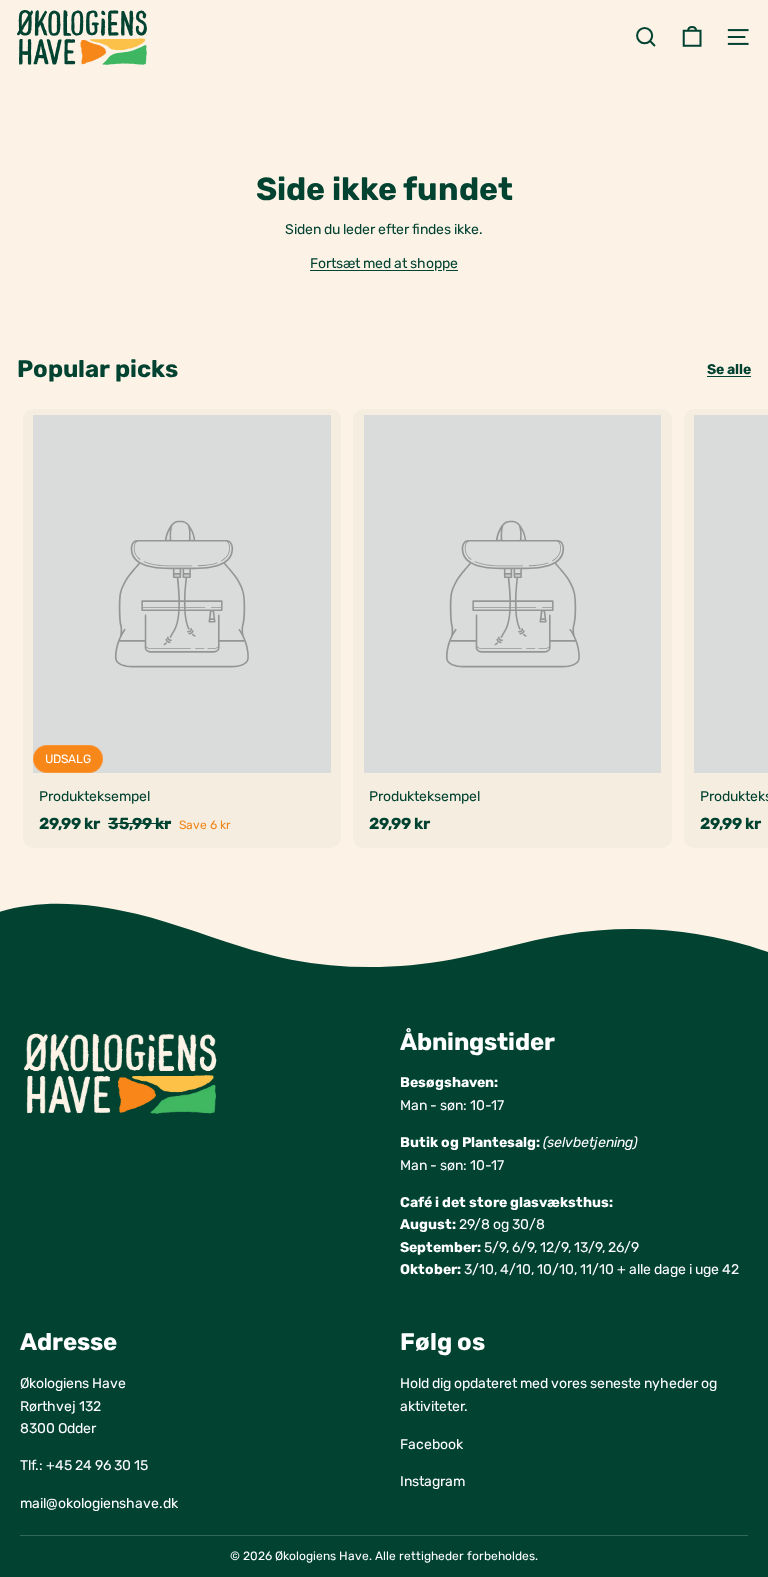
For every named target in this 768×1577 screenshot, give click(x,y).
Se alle (729, 369)
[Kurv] (692, 37)
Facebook (431, 1444)
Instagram (432, 1481)
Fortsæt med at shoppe (384, 263)
